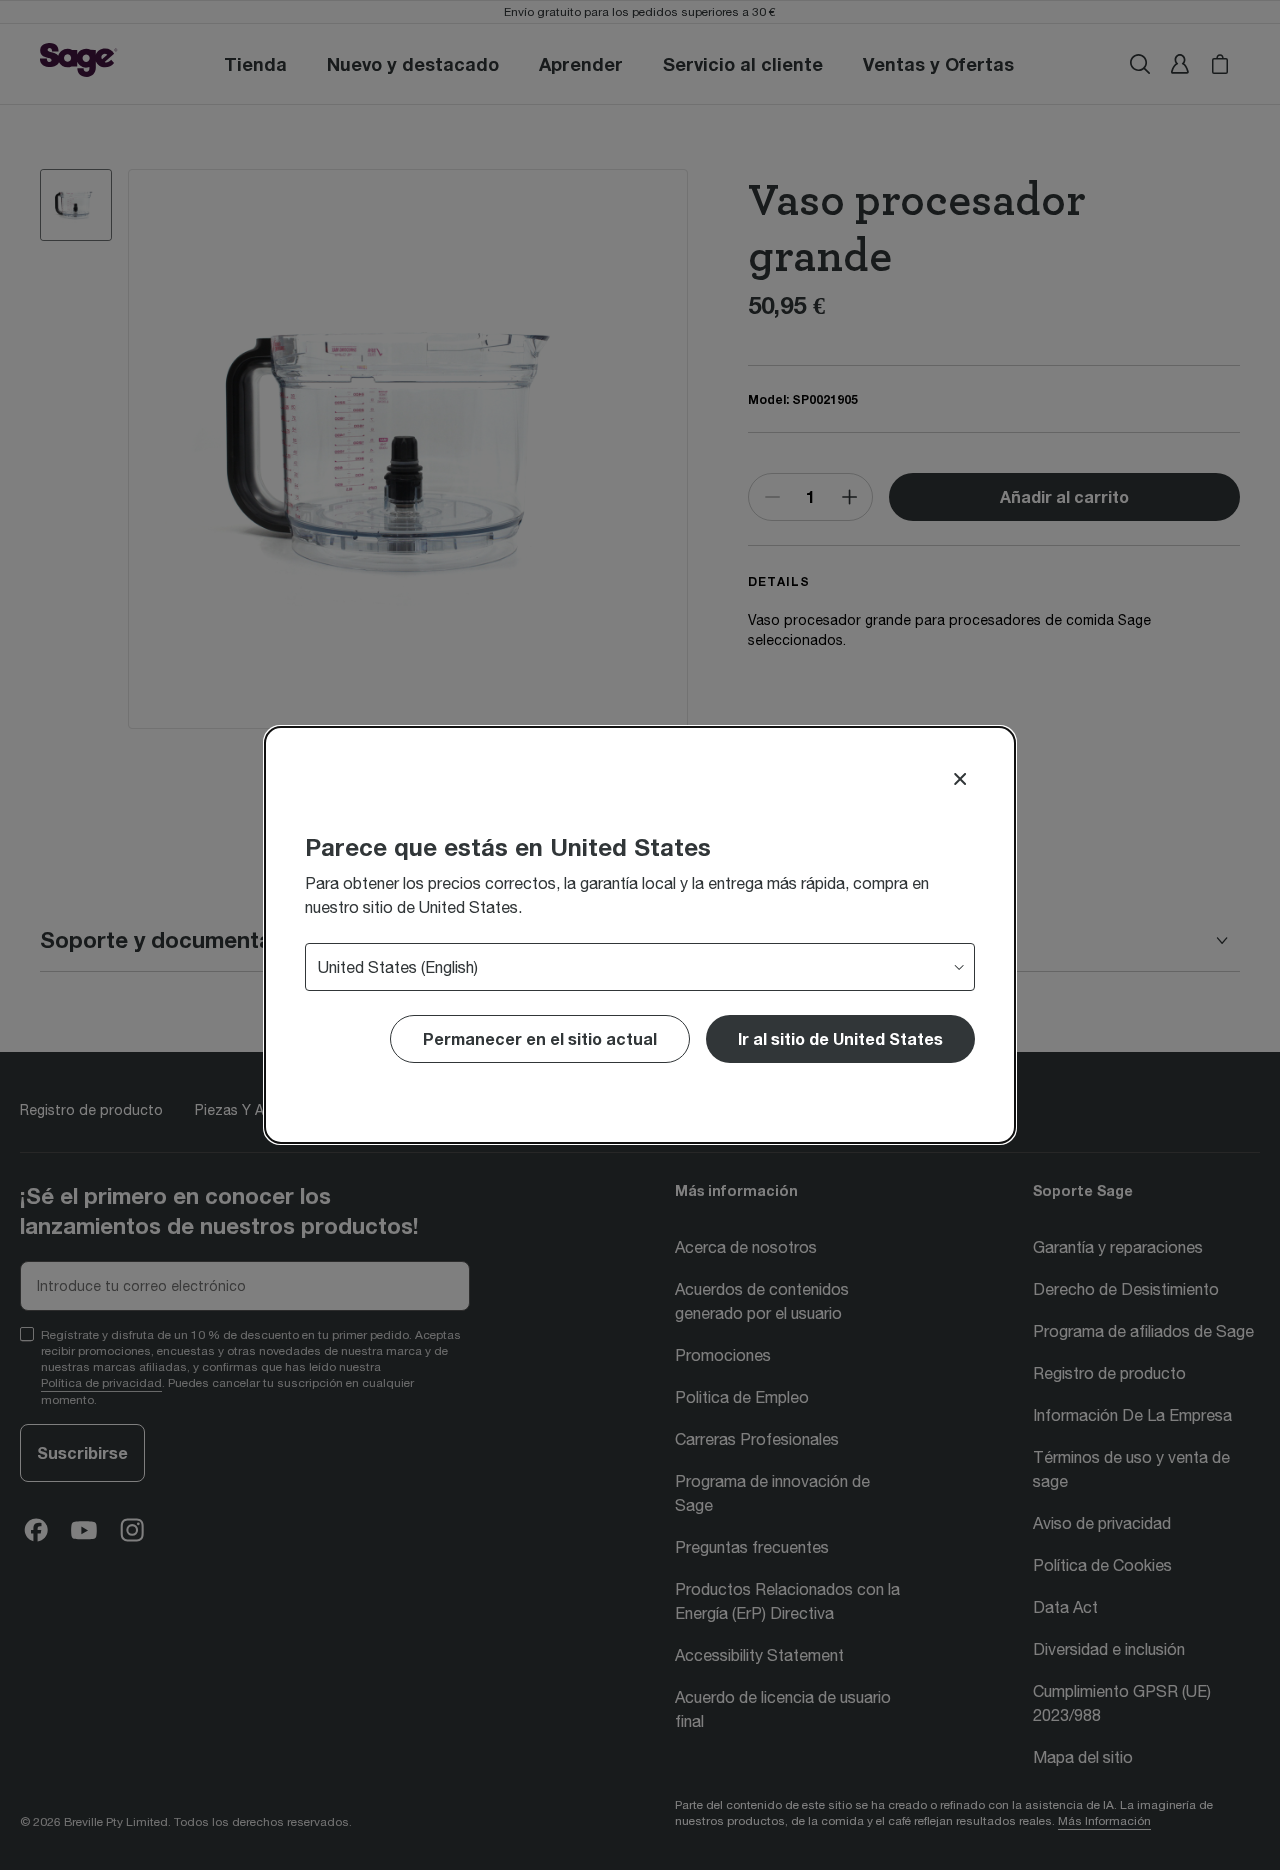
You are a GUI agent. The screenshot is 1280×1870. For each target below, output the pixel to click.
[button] (840, 1039)
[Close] (960, 779)
